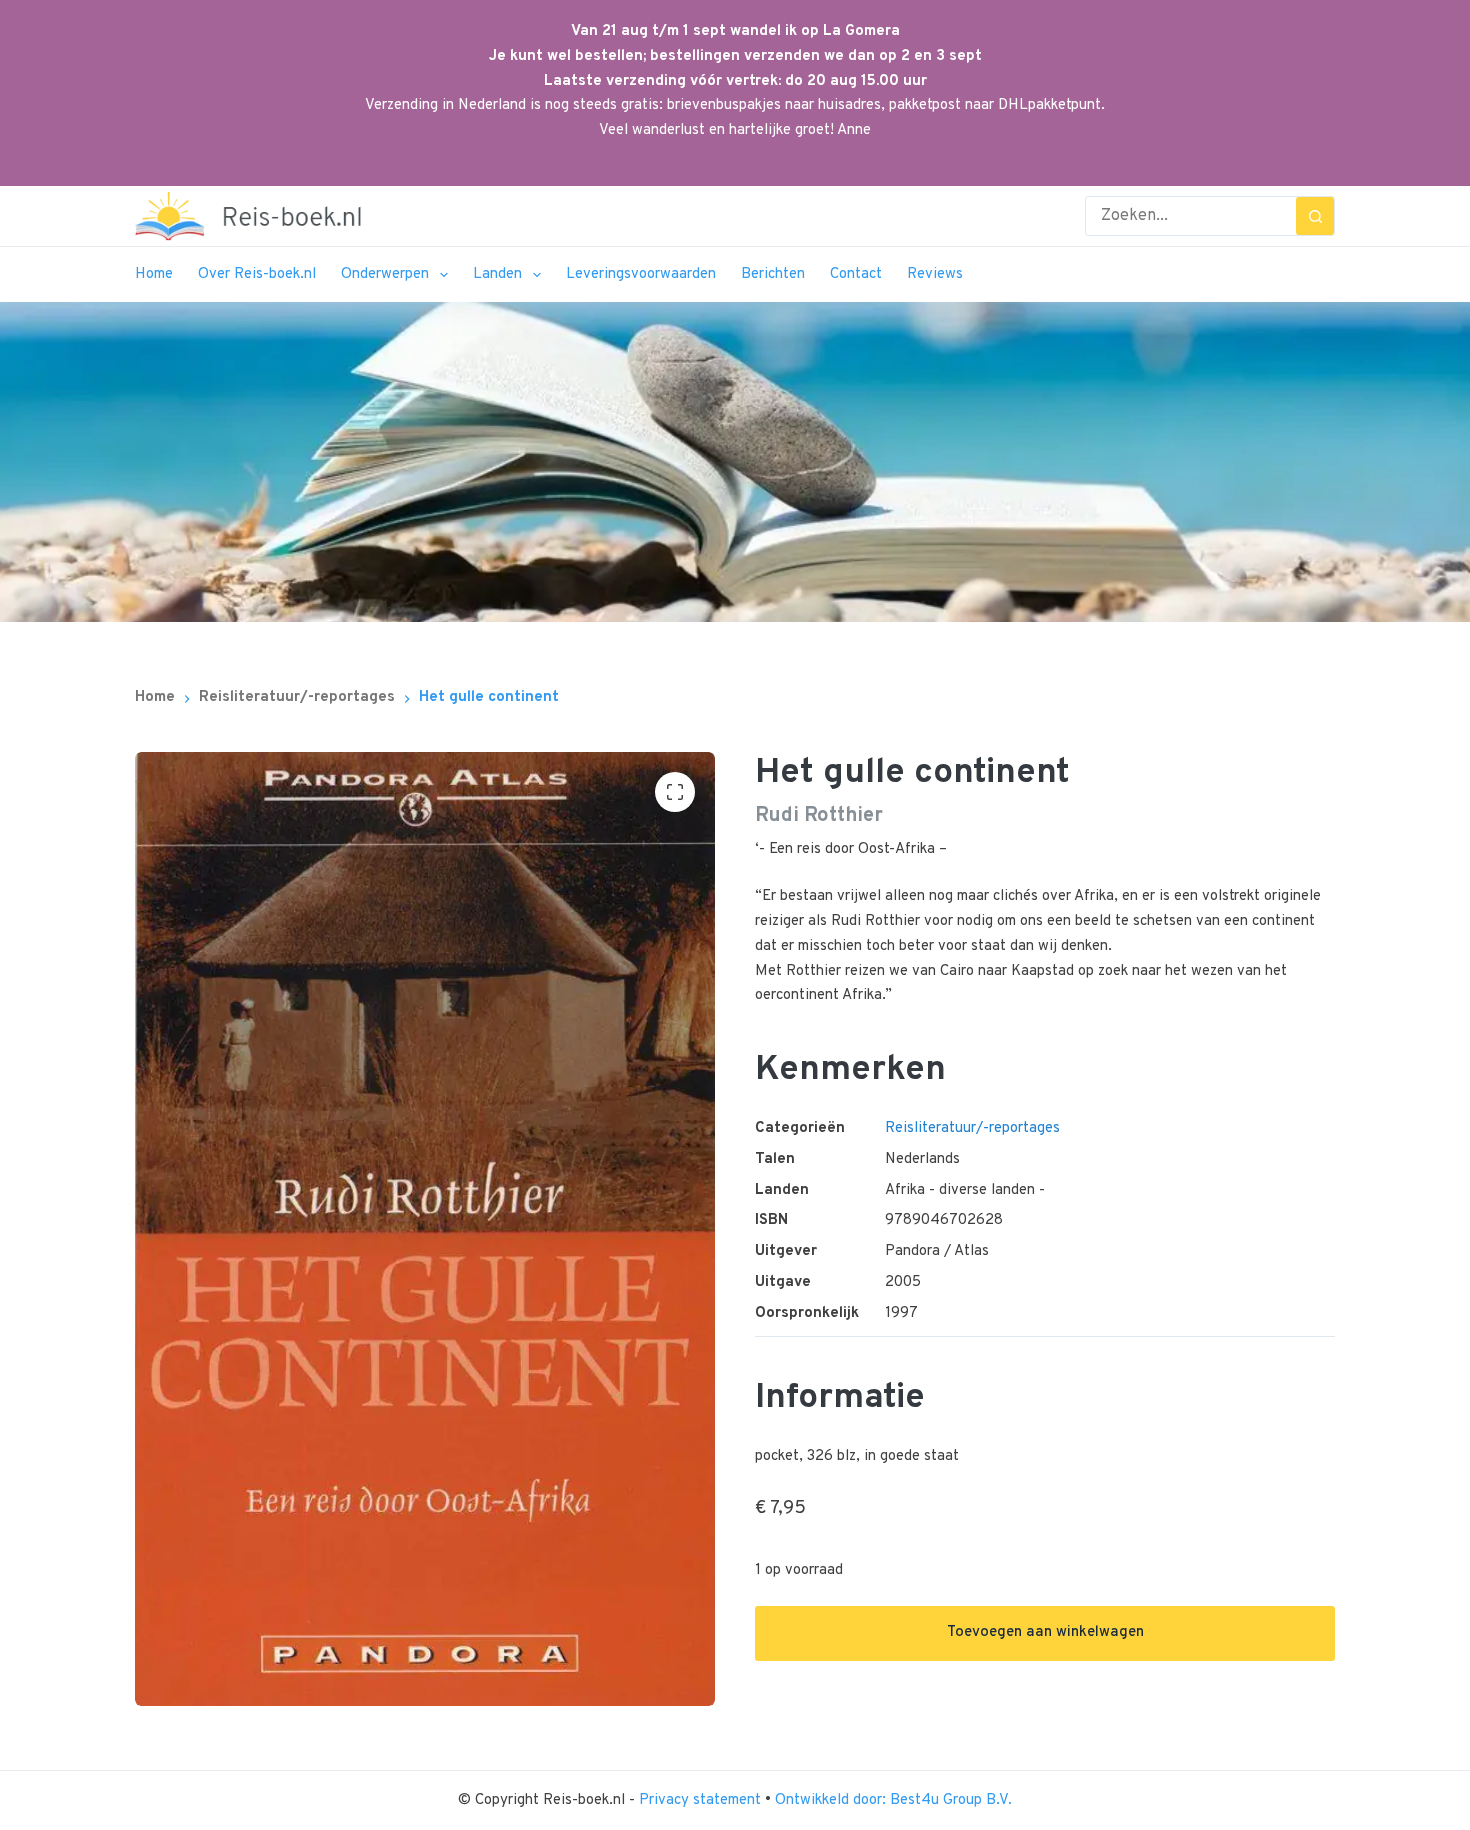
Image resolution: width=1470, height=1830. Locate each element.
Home (154, 274)
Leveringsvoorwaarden (641, 274)
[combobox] (1191, 216)
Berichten (773, 274)
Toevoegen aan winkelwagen (1045, 1632)
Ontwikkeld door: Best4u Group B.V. (893, 1800)
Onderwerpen (385, 274)
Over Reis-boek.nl (257, 274)
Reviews (935, 274)
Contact (856, 274)
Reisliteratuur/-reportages (972, 1128)
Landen (497, 274)
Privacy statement (702, 1800)
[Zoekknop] (1315, 216)
